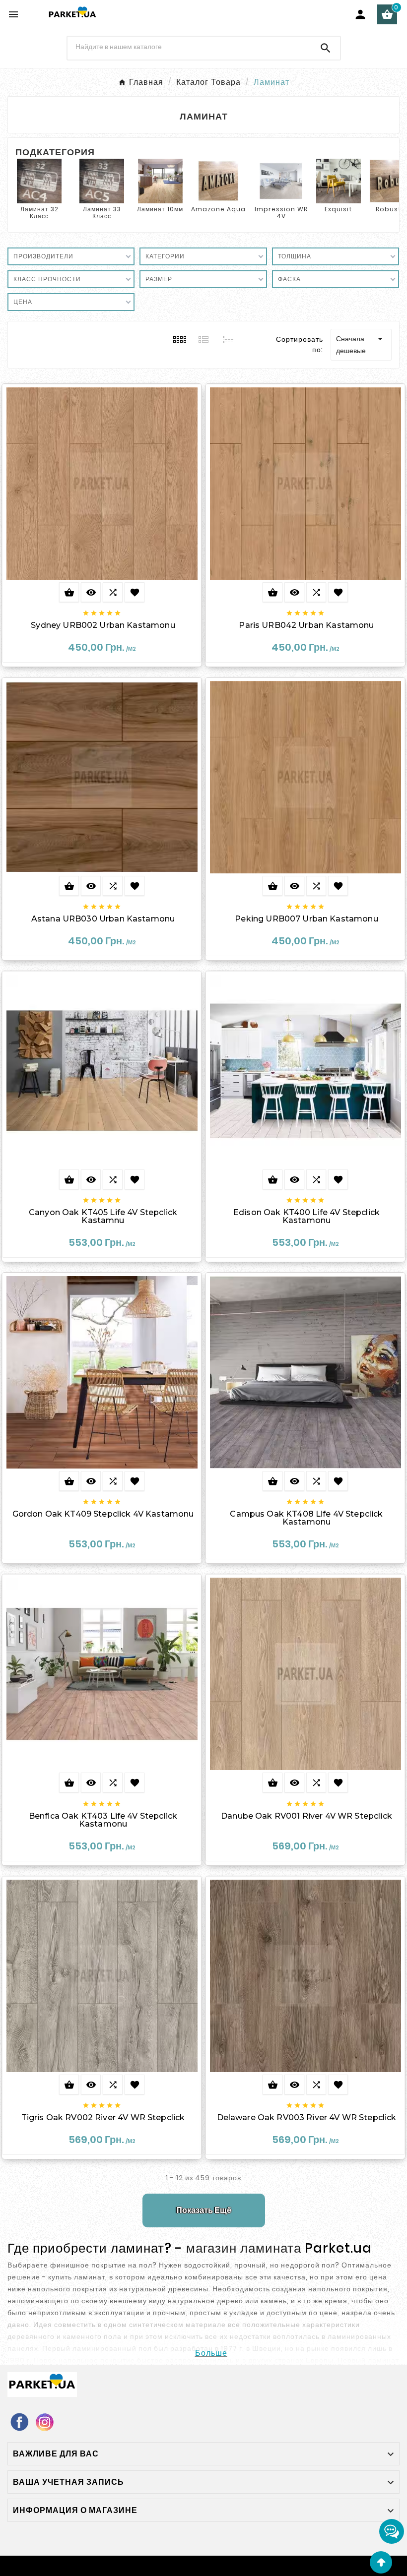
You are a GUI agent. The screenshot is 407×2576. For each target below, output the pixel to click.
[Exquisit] (339, 180)
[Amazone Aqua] (218, 180)
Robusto (391, 209)
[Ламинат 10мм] (160, 180)
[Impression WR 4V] (281, 180)
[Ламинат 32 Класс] (39, 180)
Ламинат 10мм (160, 209)
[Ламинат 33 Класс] (102, 180)
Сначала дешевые (361, 344)
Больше (211, 2353)
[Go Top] (381, 2562)
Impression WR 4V (281, 213)
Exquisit (339, 209)
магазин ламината (244, 2248)
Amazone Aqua (218, 209)
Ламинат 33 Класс (102, 213)
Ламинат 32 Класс (39, 213)
